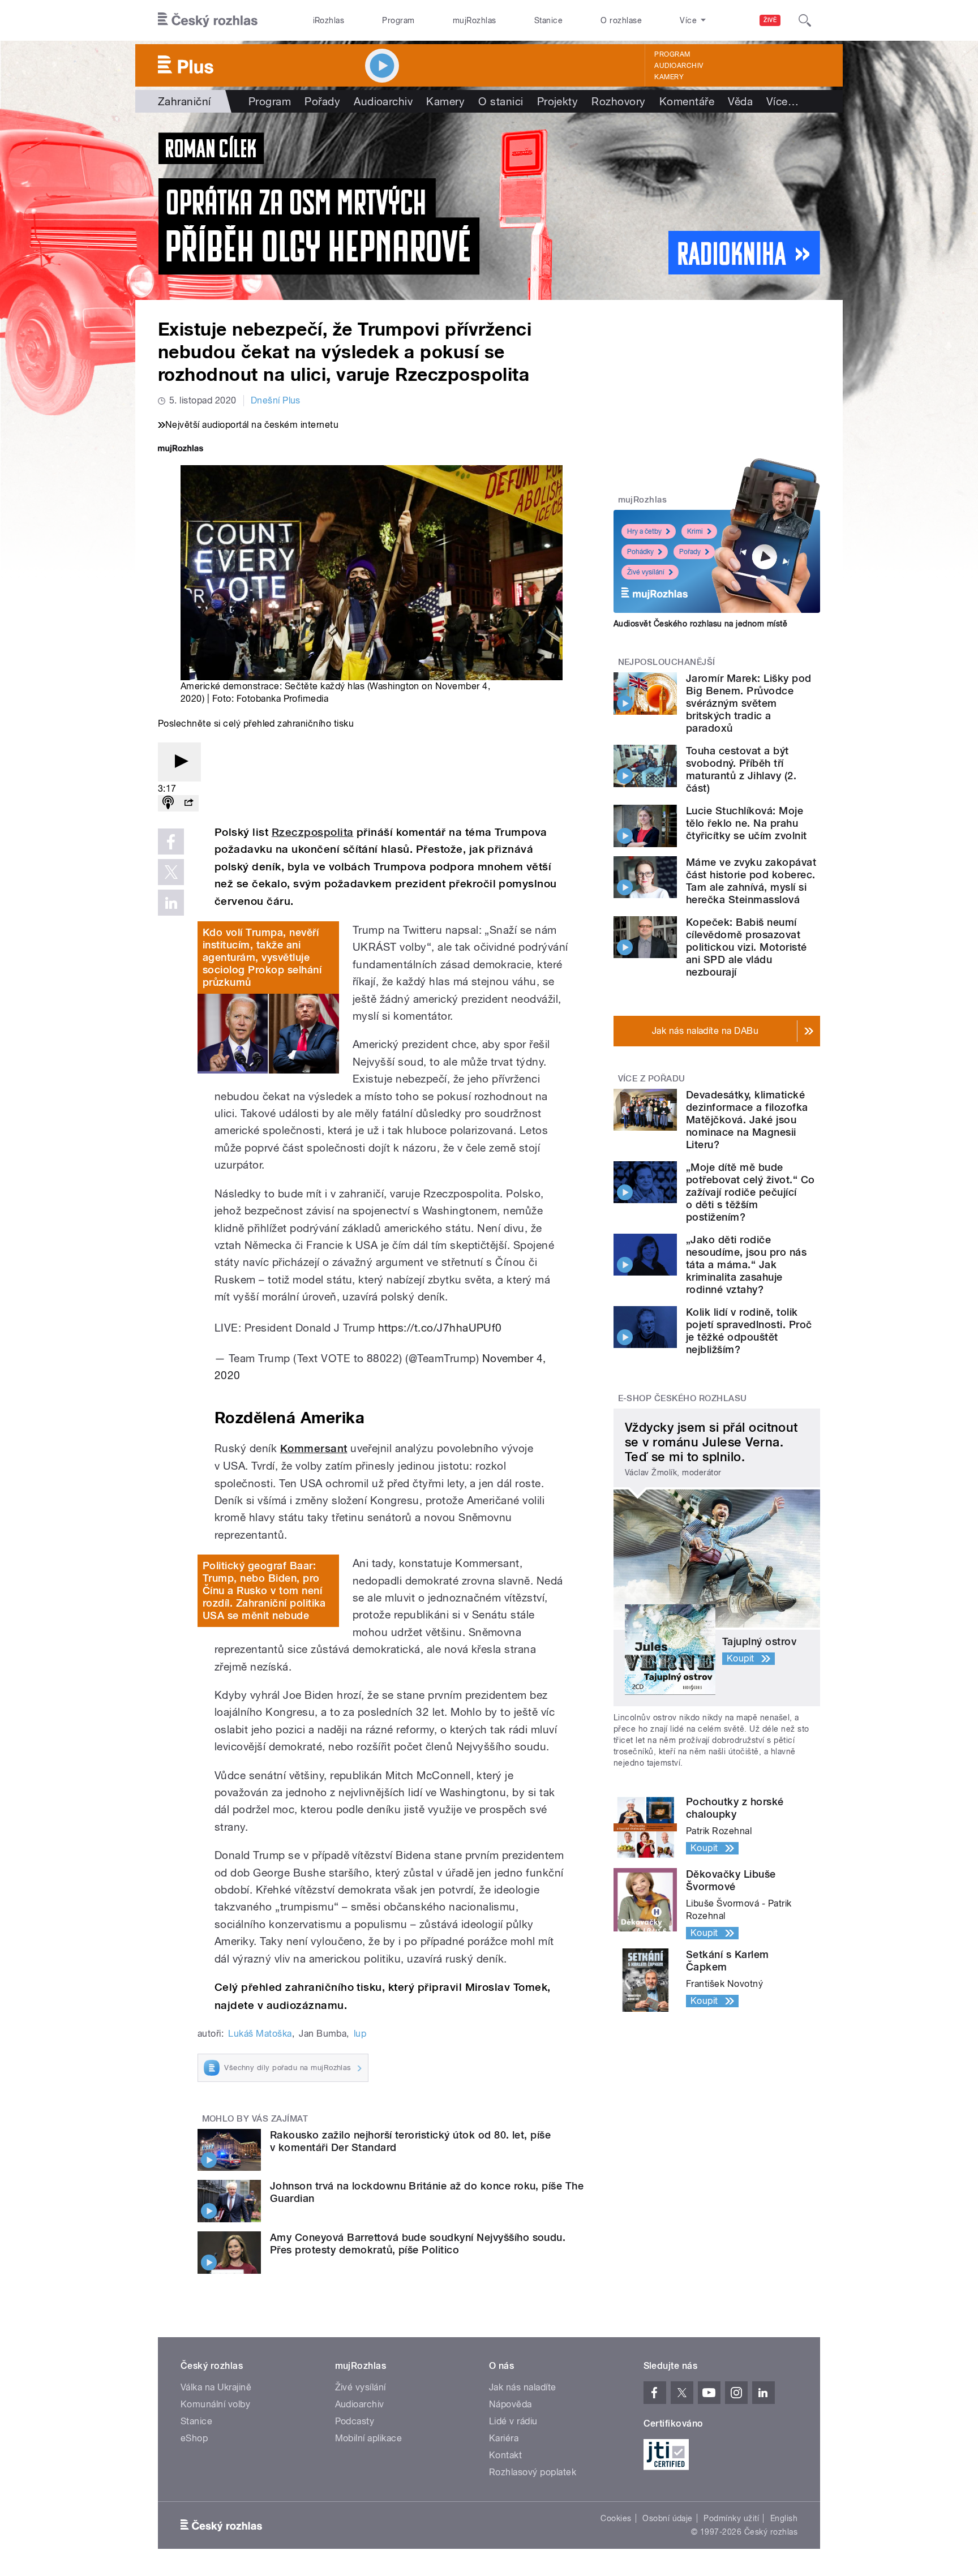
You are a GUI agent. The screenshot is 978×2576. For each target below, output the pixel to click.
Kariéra (504, 2438)
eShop (194, 2438)
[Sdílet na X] (171, 872)
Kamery (669, 77)
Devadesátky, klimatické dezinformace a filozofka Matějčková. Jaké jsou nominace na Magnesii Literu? (747, 1120)
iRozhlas (329, 20)
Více (782, 101)
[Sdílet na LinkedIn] (171, 903)
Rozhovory (618, 101)
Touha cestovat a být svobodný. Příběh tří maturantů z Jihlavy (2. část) (741, 769)
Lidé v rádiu (513, 2421)
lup (360, 2034)
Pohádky (640, 552)
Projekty (558, 101)
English (784, 2518)
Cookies (616, 2518)
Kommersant (314, 1448)
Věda (740, 101)
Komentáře (687, 101)
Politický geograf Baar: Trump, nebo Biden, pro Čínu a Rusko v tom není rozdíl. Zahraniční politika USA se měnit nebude (264, 1590)
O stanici (501, 101)
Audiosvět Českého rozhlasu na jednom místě (700, 624)
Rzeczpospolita (313, 832)
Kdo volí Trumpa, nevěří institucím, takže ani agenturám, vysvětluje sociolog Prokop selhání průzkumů (262, 957)
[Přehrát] (179, 762)
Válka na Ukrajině (216, 2387)
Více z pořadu (652, 1079)
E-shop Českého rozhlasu (683, 1398)
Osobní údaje (668, 2518)
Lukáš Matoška (260, 2034)
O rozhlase (621, 20)
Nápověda (511, 2404)
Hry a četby (644, 531)
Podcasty (355, 2421)
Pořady (322, 101)
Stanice (548, 20)
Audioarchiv (679, 66)
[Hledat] (805, 20)
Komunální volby (215, 2404)
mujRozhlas (475, 20)
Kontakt (505, 2455)
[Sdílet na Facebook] (171, 842)
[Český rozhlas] (208, 20)
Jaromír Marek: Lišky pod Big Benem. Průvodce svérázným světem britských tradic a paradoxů (749, 703)
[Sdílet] (188, 803)
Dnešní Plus (276, 400)
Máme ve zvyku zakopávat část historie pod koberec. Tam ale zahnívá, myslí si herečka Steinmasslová (751, 881)
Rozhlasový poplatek (533, 2472)
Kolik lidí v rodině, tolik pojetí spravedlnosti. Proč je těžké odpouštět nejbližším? (749, 1331)
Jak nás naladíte (523, 2387)
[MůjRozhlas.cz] (181, 450)
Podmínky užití (731, 2518)
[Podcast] (168, 803)
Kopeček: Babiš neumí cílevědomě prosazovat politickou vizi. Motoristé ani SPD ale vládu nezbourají (746, 947)
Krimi (695, 531)
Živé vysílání (646, 572)
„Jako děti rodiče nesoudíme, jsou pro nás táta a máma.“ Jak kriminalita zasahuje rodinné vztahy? (746, 1265)
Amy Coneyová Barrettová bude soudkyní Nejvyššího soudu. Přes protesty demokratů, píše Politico (418, 2244)
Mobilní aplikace (369, 2438)
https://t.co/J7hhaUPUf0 (440, 1328)
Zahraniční (185, 101)
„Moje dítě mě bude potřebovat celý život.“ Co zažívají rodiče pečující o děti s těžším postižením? (750, 1192)
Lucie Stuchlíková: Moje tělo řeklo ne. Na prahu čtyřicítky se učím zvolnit (746, 823)
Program (398, 20)
